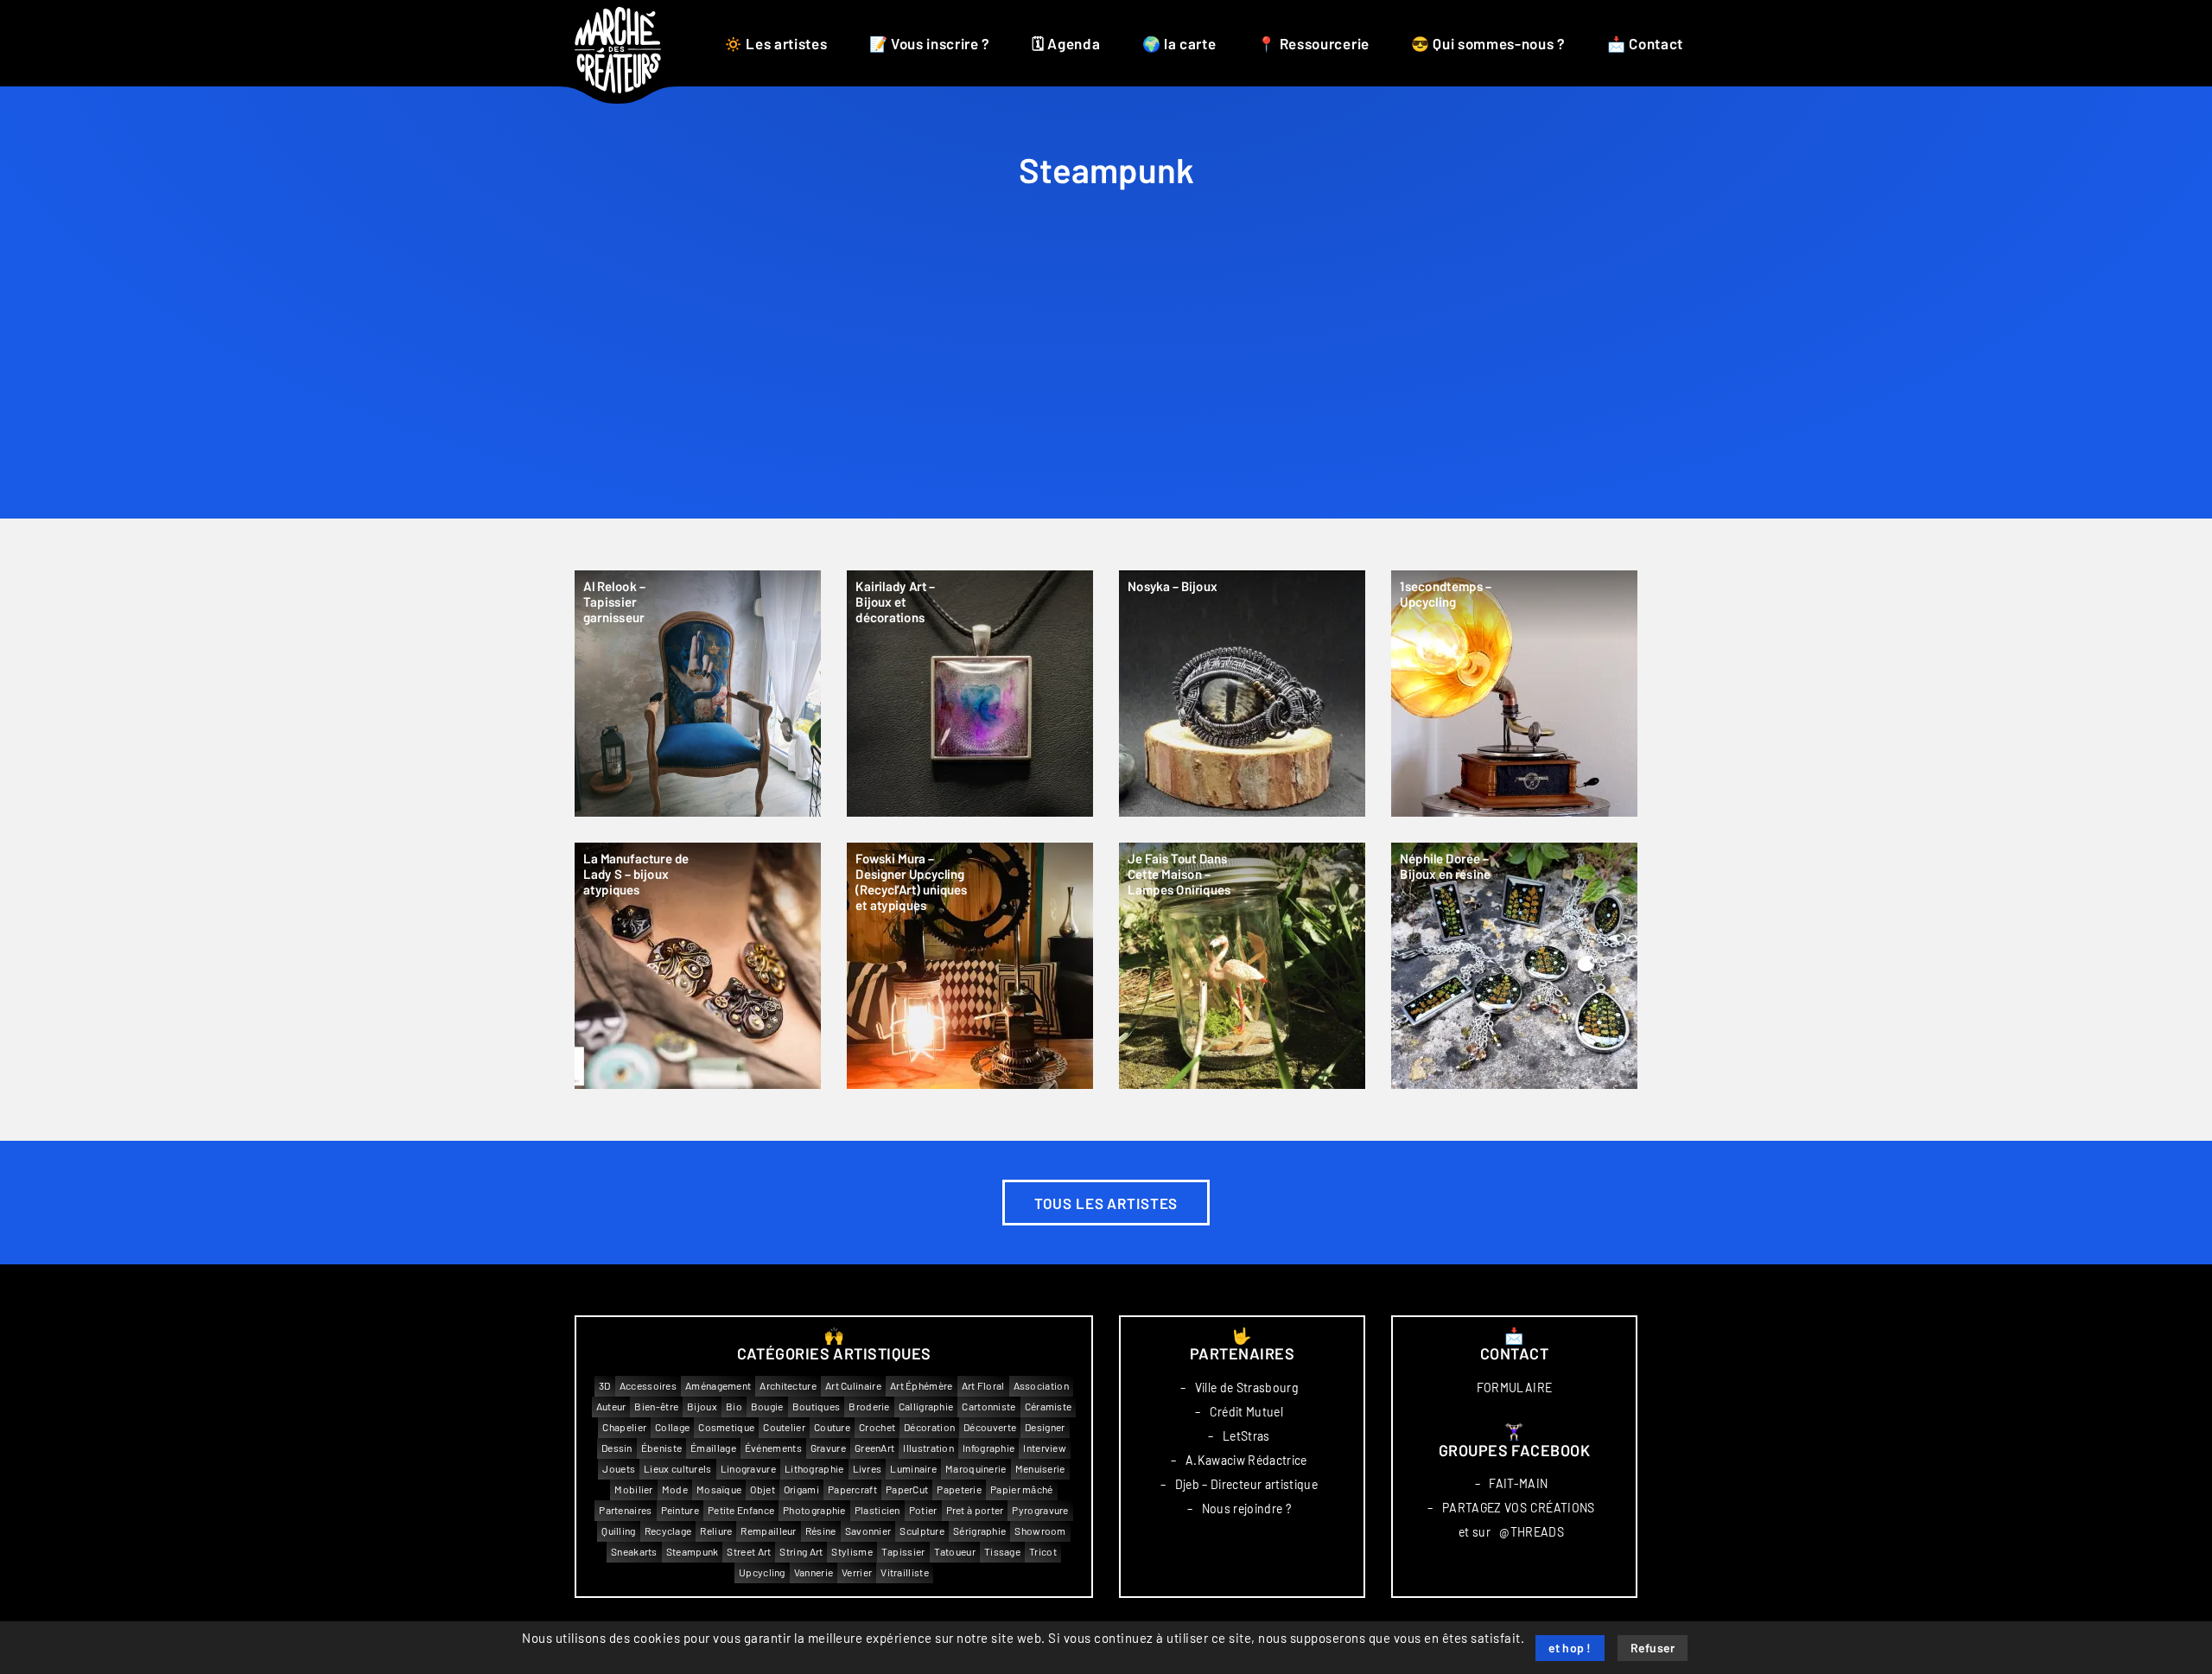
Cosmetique (726, 1427)
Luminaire (913, 1469)
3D (605, 1386)
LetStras (1246, 1436)
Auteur (611, 1407)
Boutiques (817, 1407)
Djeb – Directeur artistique (1246, 1485)
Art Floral (983, 1386)
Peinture (680, 1510)
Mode (675, 1489)
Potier (923, 1510)
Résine (821, 1531)
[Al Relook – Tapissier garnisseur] (698, 694)
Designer (1045, 1427)
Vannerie (814, 1572)
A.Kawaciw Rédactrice (1246, 1461)
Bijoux (702, 1407)
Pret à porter (975, 1510)
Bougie (767, 1407)
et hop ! (1570, 1649)
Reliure (716, 1531)
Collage (672, 1427)
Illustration (928, 1448)
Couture (832, 1427)
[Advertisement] (1106, 389)
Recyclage (668, 1531)
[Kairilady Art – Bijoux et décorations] (970, 694)
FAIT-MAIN (1518, 1484)
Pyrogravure (1040, 1510)
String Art (801, 1552)
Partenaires (625, 1510)
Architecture (788, 1386)
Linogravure (748, 1469)
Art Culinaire (853, 1386)
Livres (868, 1469)
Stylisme (852, 1552)
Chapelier (624, 1427)
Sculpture (922, 1531)
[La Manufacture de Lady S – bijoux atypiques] (698, 966)
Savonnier (868, 1531)
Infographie (988, 1448)
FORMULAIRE (1515, 1388)
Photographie (814, 1510)
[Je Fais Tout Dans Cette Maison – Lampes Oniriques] (1242, 966)
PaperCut (907, 1489)
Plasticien (877, 1510)
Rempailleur (768, 1531)
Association (1041, 1386)
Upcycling (762, 1572)
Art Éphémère (922, 1386)
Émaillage (713, 1448)
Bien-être (656, 1407)
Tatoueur (955, 1552)
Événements (773, 1448)
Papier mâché (1022, 1489)
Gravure (828, 1448)
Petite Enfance (741, 1510)
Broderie (869, 1407)
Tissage (1002, 1552)
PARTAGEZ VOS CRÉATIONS (1519, 1508)
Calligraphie (926, 1407)
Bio (734, 1407)
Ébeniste (661, 1448)
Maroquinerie (976, 1469)
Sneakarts (634, 1552)
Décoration (929, 1427)
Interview (1045, 1448)
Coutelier (784, 1427)
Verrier (857, 1572)
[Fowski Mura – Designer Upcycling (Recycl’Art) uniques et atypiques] (970, 966)
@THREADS (1532, 1532)
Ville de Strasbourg (1247, 1388)
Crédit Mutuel (1247, 1412)
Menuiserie (1040, 1469)
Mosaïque (719, 1489)
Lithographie (814, 1469)
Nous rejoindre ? (1247, 1509)
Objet (763, 1489)
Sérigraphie (979, 1531)
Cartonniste (988, 1407)
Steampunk (693, 1552)
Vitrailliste (905, 1572)
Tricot (1043, 1552)
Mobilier (633, 1489)
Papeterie (959, 1489)
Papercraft (852, 1489)
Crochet (877, 1427)
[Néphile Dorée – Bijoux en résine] (1514, 966)
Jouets (619, 1469)
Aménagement (718, 1386)
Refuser (1653, 1649)
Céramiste (1049, 1407)
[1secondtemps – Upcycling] (1514, 694)
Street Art (749, 1552)
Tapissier (903, 1552)
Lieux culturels (678, 1469)
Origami (801, 1489)
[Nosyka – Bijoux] (1242, 694)
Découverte (990, 1427)
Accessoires (648, 1386)
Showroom (1040, 1531)
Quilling (618, 1531)
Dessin (617, 1448)
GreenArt (874, 1448)
